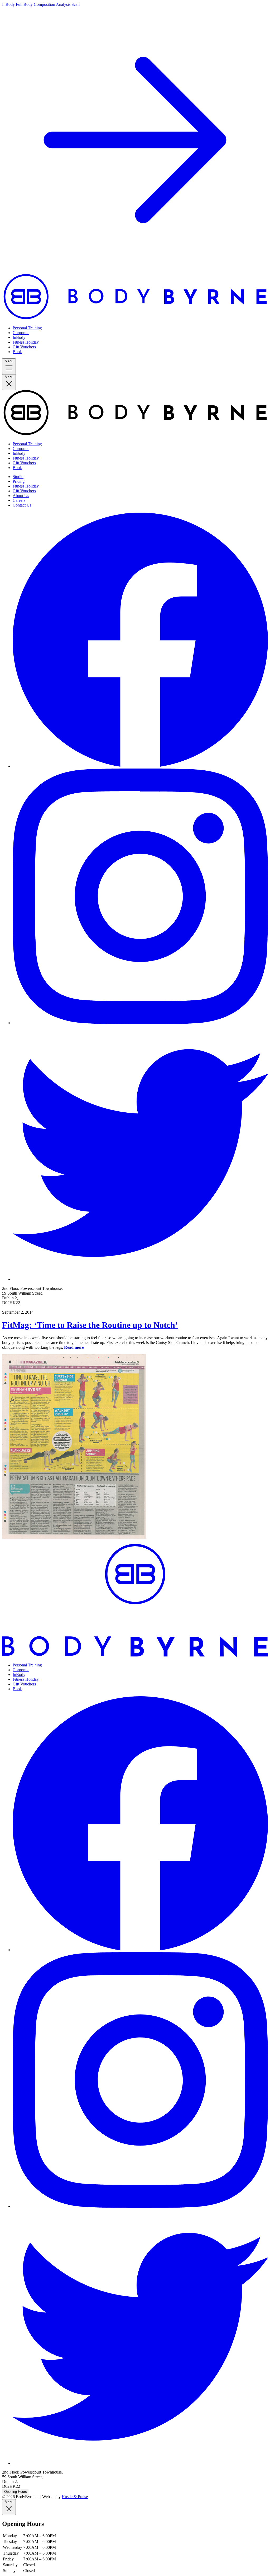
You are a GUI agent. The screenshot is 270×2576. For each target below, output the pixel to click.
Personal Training (27, 328)
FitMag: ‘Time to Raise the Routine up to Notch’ (90, 1325)
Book (17, 352)
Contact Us (22, 505)
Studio (18, 477)
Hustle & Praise (75, 2497)
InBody (19, 337)
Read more (74, 1347)
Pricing (19, 481)
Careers (19, 500)
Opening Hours (16, 2492)
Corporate (21, 333)
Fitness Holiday (26, 342)
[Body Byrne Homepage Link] (135, 319)
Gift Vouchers (24, 347)
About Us (21, 496)
